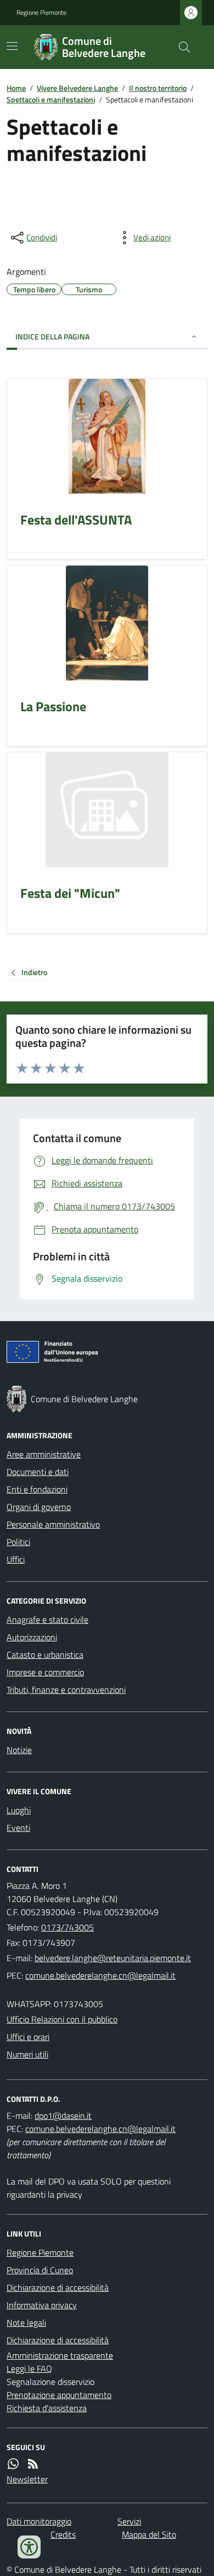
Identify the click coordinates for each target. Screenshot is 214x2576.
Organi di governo (39, 1507)
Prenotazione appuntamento (59, 2395)
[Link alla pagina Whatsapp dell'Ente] (13, 2464)
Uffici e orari (28, 2037)
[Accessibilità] (29, 2547)
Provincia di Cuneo (40, 2270)
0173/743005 (67, 1927)
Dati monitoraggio (39, 2521)
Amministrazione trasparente (60, 2355)
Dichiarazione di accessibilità (58, 2287)
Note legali (26, 2323)
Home (16, 88)
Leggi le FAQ (29, 2368)
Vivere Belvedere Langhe (77, 88)
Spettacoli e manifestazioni (51, 99)
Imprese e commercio (45, 1672)
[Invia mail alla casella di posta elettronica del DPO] (63, 2116)
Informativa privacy (42, 2305)
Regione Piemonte (41, 13)
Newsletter (27, 2479)
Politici (18, 1542)
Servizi (129, 2521)
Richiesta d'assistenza (47, 2408)
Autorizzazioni (32, 1637)
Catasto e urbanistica (45, 1655)
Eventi (18, 1828)
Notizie (19, 1750)
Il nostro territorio (158, 88)
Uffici (16, 1559)
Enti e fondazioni (37, 1489)
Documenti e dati (38, 1472)
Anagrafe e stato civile (47, 1620)
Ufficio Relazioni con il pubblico (62, 2019)
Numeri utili (27, 2054)
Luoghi (19, 1810)
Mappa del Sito (149, 2534)
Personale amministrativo (53, 1524)
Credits (63, 2534)
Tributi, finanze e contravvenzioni (66, 1690)
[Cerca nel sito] (180, 47)
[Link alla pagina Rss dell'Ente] (33, 2464)
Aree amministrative (44, 1454)
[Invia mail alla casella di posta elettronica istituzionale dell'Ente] (113, 1958)
